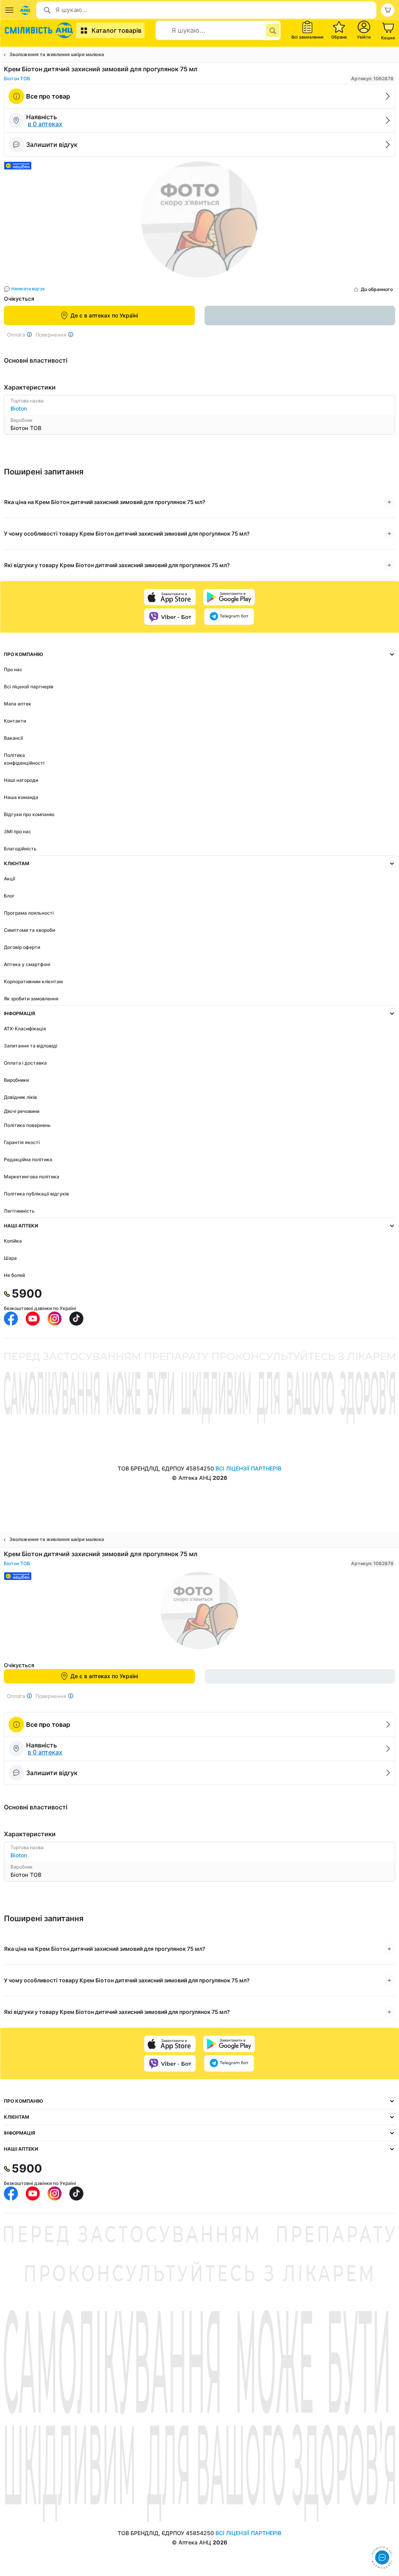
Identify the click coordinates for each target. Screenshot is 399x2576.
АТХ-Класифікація (25, 1029)
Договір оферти (22, 947)
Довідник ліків (20, 1097)
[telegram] (229, 617)
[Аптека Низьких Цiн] (40, 30)
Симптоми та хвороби (29, 930)
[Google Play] (229, 597)
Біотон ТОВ (17, 78)
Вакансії (13, 738)
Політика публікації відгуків (36, 1194)
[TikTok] (76, 1319)
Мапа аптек (18, 704)
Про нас (13, 669)
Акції (10, 879)
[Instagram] (55, 1319)
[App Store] (170, 597)
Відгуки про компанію (29, 814)
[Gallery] (199, 222)
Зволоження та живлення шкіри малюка (57, 54)
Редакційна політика (28, 1159)
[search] (273, 30)
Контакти (15, 721)
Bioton (19, 408)
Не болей (14, 1275)
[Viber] (170, 617)
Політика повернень (27, 1125)
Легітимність (19, 1211)
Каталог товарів (117, 30)
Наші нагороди (21, 780)
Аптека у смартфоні (27, 964)
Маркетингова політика (32, 1177)
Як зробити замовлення (31, 999)
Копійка (13, 1241)
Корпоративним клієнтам (33, 981)
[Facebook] (11, 1319)
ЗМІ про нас (18, 831)
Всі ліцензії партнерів (29, 687)
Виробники (16, 1080)
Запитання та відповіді (31, 1046)
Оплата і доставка (25, 1063)
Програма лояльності (29, 913)
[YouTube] (33, 1319)
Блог (9, 896)
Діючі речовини (22, 1111)
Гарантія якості (22, 1142)
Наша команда (21, 797)
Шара (10, 1258)
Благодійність (20, 849)
